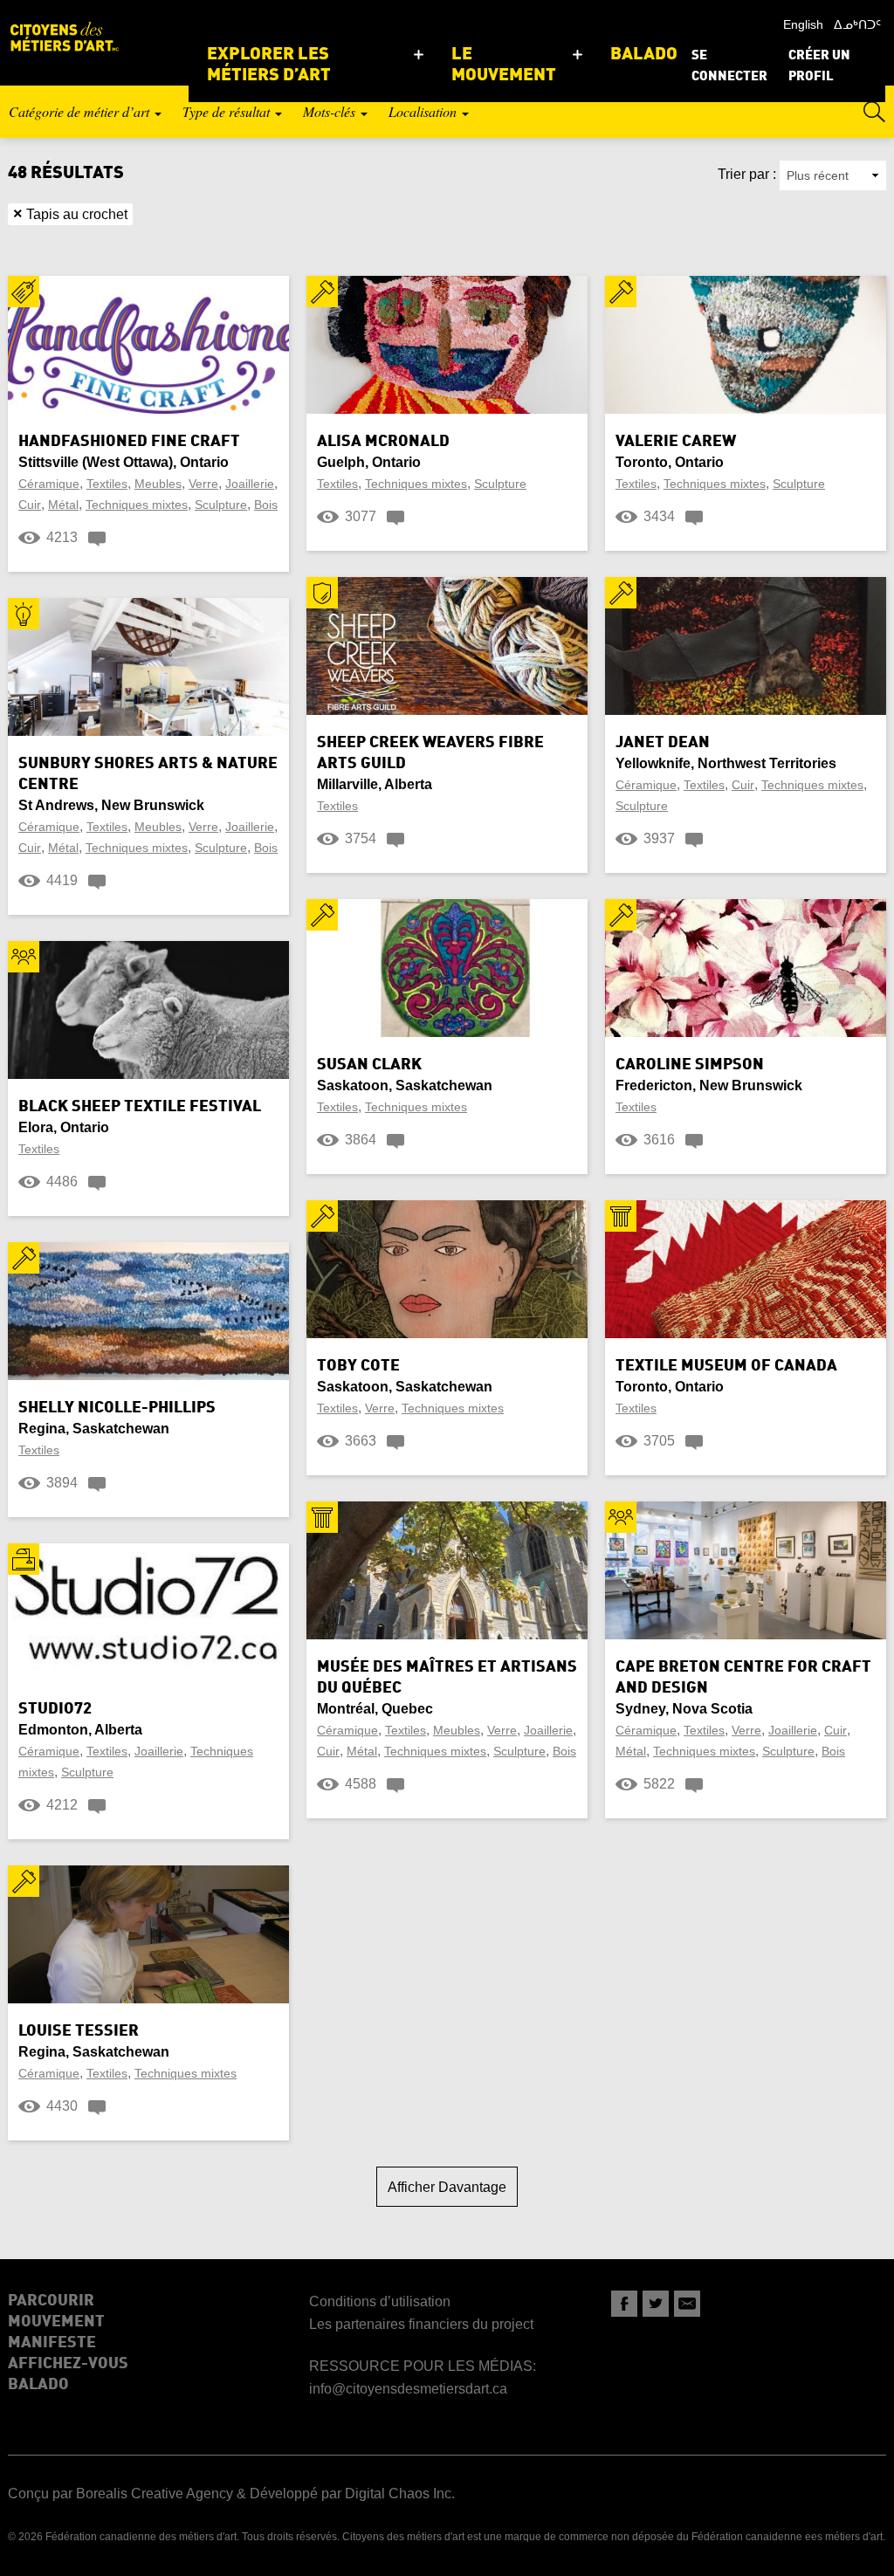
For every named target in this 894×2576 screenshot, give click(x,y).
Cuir (30, 505)
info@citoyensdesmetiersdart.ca (408, 2389)
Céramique (49, 484)
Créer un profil (819, 67)
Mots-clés (331, 111)
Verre (203, 484)
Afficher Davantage (447, 2187)
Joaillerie (250, 484)
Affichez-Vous (68, 2364)
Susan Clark (369, 1065)
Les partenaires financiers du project (421, 2324)
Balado (38, 2385)
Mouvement (56, 2322)
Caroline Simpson (690, 1065)
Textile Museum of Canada (726, 1366)
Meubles (158, 484)
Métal (63, 505)
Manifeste (52, 2343)
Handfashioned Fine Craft (129, 442)
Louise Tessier (79, 2031)
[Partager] (624, 2304)
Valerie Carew (676, 442)
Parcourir (51, 2301)
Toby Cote (358, 1366)
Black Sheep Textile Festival (140, 1107)
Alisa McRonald (383, 442)
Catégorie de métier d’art (81, 111)
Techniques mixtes (137, 505)
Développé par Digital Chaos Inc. (352, 2494)
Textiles (107, 484)
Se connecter (729, 67)
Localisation (424, 111)
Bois (266, 505)
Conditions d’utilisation (380, 2301)
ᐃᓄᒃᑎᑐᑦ (857, 24)
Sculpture (221, 505)
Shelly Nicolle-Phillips (117, 1408)
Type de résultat (228, 111)
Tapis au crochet (70, 214)
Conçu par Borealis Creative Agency (120, 2494)
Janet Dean (663, 743)
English (803, 24)
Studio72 (55, 1709)
